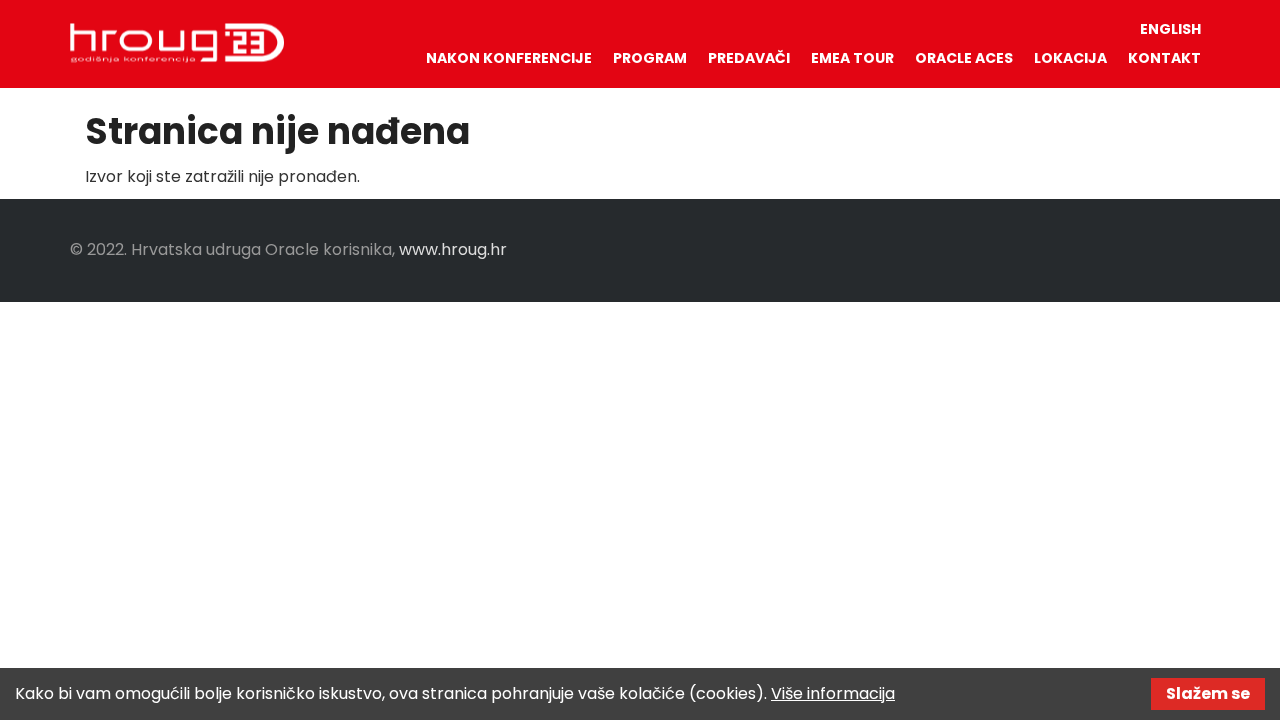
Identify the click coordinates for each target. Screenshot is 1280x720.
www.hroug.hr (453, 249)
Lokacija (1070, 58)
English (1170, 29)
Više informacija (833, 693)
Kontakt (1164, 58)
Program (650, 58)
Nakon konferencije (509, 58)
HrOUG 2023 (177, 43)
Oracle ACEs (964, 58)
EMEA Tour (852, 58)
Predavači (749, 58)
